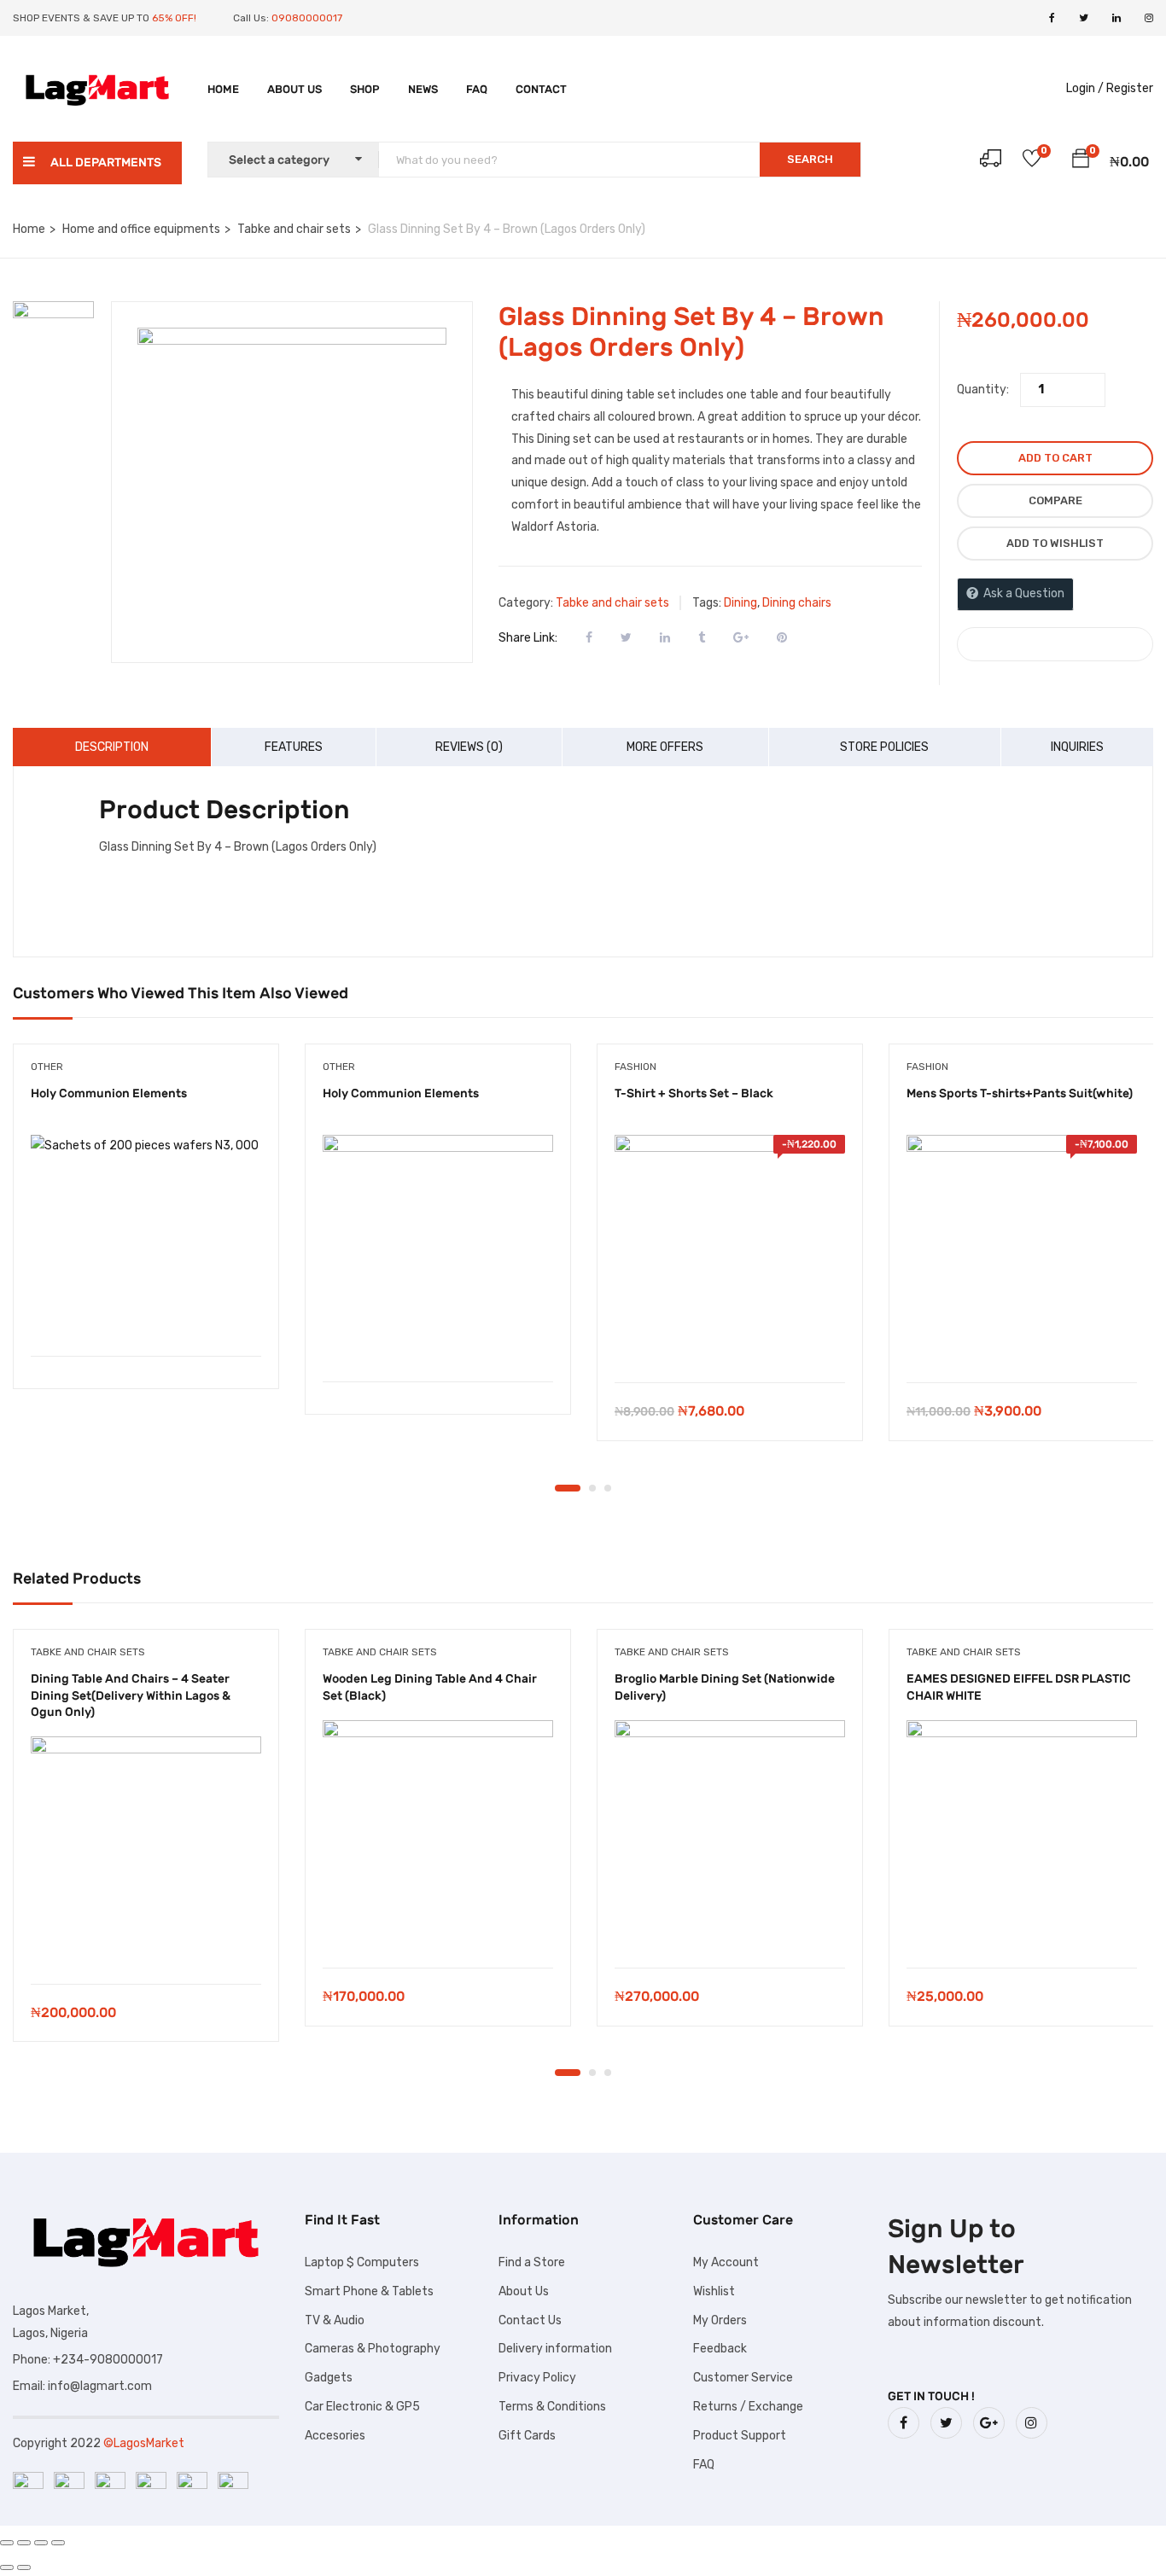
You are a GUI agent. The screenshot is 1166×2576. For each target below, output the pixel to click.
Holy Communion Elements (109, 1093)
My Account (726, 2262)
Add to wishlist (1055, 543)
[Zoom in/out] (7, 2543)
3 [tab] (608, 1488)
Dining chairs (797, 603)
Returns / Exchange (748, 2407)
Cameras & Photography (373, 2349)
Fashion (635, 1067)
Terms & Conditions (552, 2407)
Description (112, 747)
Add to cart (1055, 458)
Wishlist (714, 2291)
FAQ (477, 89)
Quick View (146, 1313)
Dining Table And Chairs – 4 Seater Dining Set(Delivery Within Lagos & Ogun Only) (131, 1695)
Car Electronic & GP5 (362, 2407)
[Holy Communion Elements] (146, 1237)
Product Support (740, 2436)
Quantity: (983, 390)
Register (1130, 88)
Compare (1055, 500)
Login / (1085, 88)
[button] (1081, 161)
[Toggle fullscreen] (24, 2543)
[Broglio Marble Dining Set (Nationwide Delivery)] (730, 1835)
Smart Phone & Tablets (369, 2291)
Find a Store (532, 2262)
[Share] (41, 2543)
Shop (365, 89)
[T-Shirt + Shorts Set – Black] (730, 1250)
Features (294, 747)
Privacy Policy (537, 2378)
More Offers (665, 747)
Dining (740, 603)
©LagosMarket (144, 2443)
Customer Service (743, 2378)
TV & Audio (335, 2320)
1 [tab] (568, 1488)
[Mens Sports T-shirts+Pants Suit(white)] (1022, 1250)
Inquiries (1077, 747)
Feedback (720, 2349)
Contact (541, 89)
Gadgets (329, 2378)
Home (223, 89)
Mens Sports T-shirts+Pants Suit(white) (1020, 1093)
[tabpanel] (146, 1229)
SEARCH (810, 159)
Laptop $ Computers (362, 2262)
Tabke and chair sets (294, 229)
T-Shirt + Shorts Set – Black (694, 1093)
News (423, 89)
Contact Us (530, 2320)
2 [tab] (592, 1488)
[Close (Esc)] (58, 2543)
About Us (294, 89)
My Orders (720, 2320)
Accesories (335, 2436)
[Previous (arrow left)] (7, 2567)
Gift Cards (527, 2436)
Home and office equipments (141, 229)
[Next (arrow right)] (24, 2567)
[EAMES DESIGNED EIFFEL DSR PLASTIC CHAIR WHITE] (1022, 1835)
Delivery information (555, 2349)
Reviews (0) (469, 747)
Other (47, 1067)
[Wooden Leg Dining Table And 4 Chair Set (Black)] (438, 1835)
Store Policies (884, 747)
